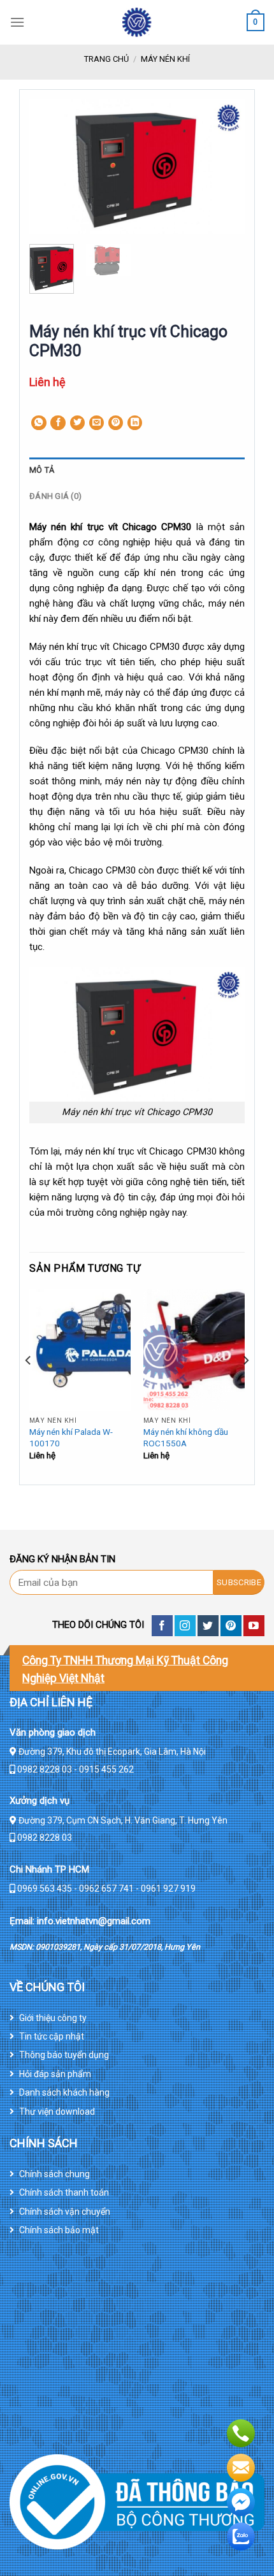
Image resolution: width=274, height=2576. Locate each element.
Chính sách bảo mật (59, 2230)
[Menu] (17, 22)
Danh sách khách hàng (64, 2092)
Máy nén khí (165, 59)
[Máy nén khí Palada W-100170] (80, 1350)
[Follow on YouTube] (254, 1626)
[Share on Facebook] (58, 423)
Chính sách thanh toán (64, 2192)
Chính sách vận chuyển (65, 2212)
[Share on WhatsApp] (39, 423)
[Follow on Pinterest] (231, 1626)
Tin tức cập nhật (52, 2036)
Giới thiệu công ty (53, 2018)
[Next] (224, 167)
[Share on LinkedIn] (135, 423)
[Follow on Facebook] (162, 1626)
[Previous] (50, 167)
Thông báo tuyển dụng (64, 2055)
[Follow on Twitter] (208, 1626)
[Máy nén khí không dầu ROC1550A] (194, 1350)
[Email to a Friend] (97, 423)
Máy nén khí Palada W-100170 (71, 1437)
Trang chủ (106, 59)
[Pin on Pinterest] (116, 423)
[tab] (137, 470)
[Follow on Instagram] (185, 1626)
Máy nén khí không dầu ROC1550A (186, 1437)
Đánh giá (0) (55, 496)
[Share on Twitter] (78, 423)
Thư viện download (57, 2112)
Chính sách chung (54, 2174)
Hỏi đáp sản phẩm (55, 2074)
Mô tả (42, 470)
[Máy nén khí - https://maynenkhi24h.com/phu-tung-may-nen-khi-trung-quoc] (137, 22)
